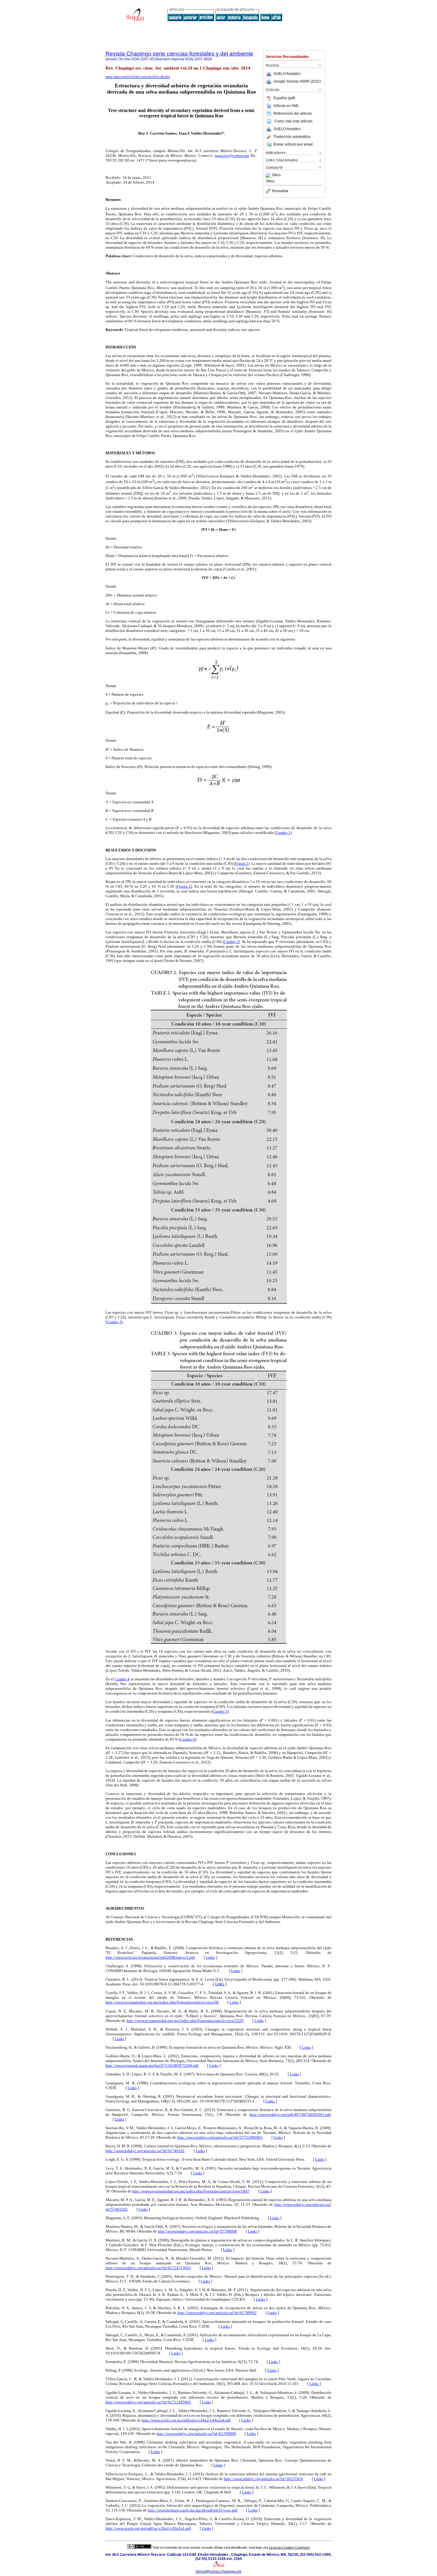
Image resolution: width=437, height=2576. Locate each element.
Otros (276, 175)
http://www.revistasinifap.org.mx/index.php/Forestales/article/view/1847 (191, 2191)
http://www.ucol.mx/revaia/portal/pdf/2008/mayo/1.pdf (150, 1957)
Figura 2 (184, 886)
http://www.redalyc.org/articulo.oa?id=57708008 (197, 2231)
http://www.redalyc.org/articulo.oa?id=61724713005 (148, 2268)
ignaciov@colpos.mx (232, 156)
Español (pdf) (284, 98)
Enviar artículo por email (293, 144)
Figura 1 (242, 863)
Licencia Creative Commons (289, 2547)
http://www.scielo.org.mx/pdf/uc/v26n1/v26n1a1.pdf (148, 2528)
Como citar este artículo (293, 121)
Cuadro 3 (114, 1322)
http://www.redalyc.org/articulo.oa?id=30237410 (263, 2479)
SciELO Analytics (287, 74)
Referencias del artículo (293, 113)
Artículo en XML (286, 106)
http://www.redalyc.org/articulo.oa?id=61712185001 (148, 2402)
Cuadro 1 (283, 833)
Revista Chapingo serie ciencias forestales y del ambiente (179, 54)
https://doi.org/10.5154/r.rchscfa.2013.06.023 (138, 77)
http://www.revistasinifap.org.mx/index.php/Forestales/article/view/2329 (185, 2021)
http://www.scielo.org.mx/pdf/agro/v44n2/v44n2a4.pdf (186, 2420)
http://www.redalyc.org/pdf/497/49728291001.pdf (290, 2114)
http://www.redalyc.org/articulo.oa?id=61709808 (196, 2434)
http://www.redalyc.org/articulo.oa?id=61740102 (145, 2151)
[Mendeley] (269, 175)
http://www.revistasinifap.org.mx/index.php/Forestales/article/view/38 (162, 2002)
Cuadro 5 (220, 1711)
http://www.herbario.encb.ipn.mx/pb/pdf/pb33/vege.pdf (192, 2510)
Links (210, 1957)
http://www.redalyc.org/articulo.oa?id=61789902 (217, 2313)
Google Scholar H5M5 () (297, 81)
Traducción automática (292, 137)
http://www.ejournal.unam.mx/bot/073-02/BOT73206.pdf (152, 2065)
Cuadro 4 (122, 1679)
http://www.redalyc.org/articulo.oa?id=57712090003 (220, 2137)
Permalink (280, 191)
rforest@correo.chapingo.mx (218, 2572)
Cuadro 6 (188, 1739)
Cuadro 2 (231, 942)
